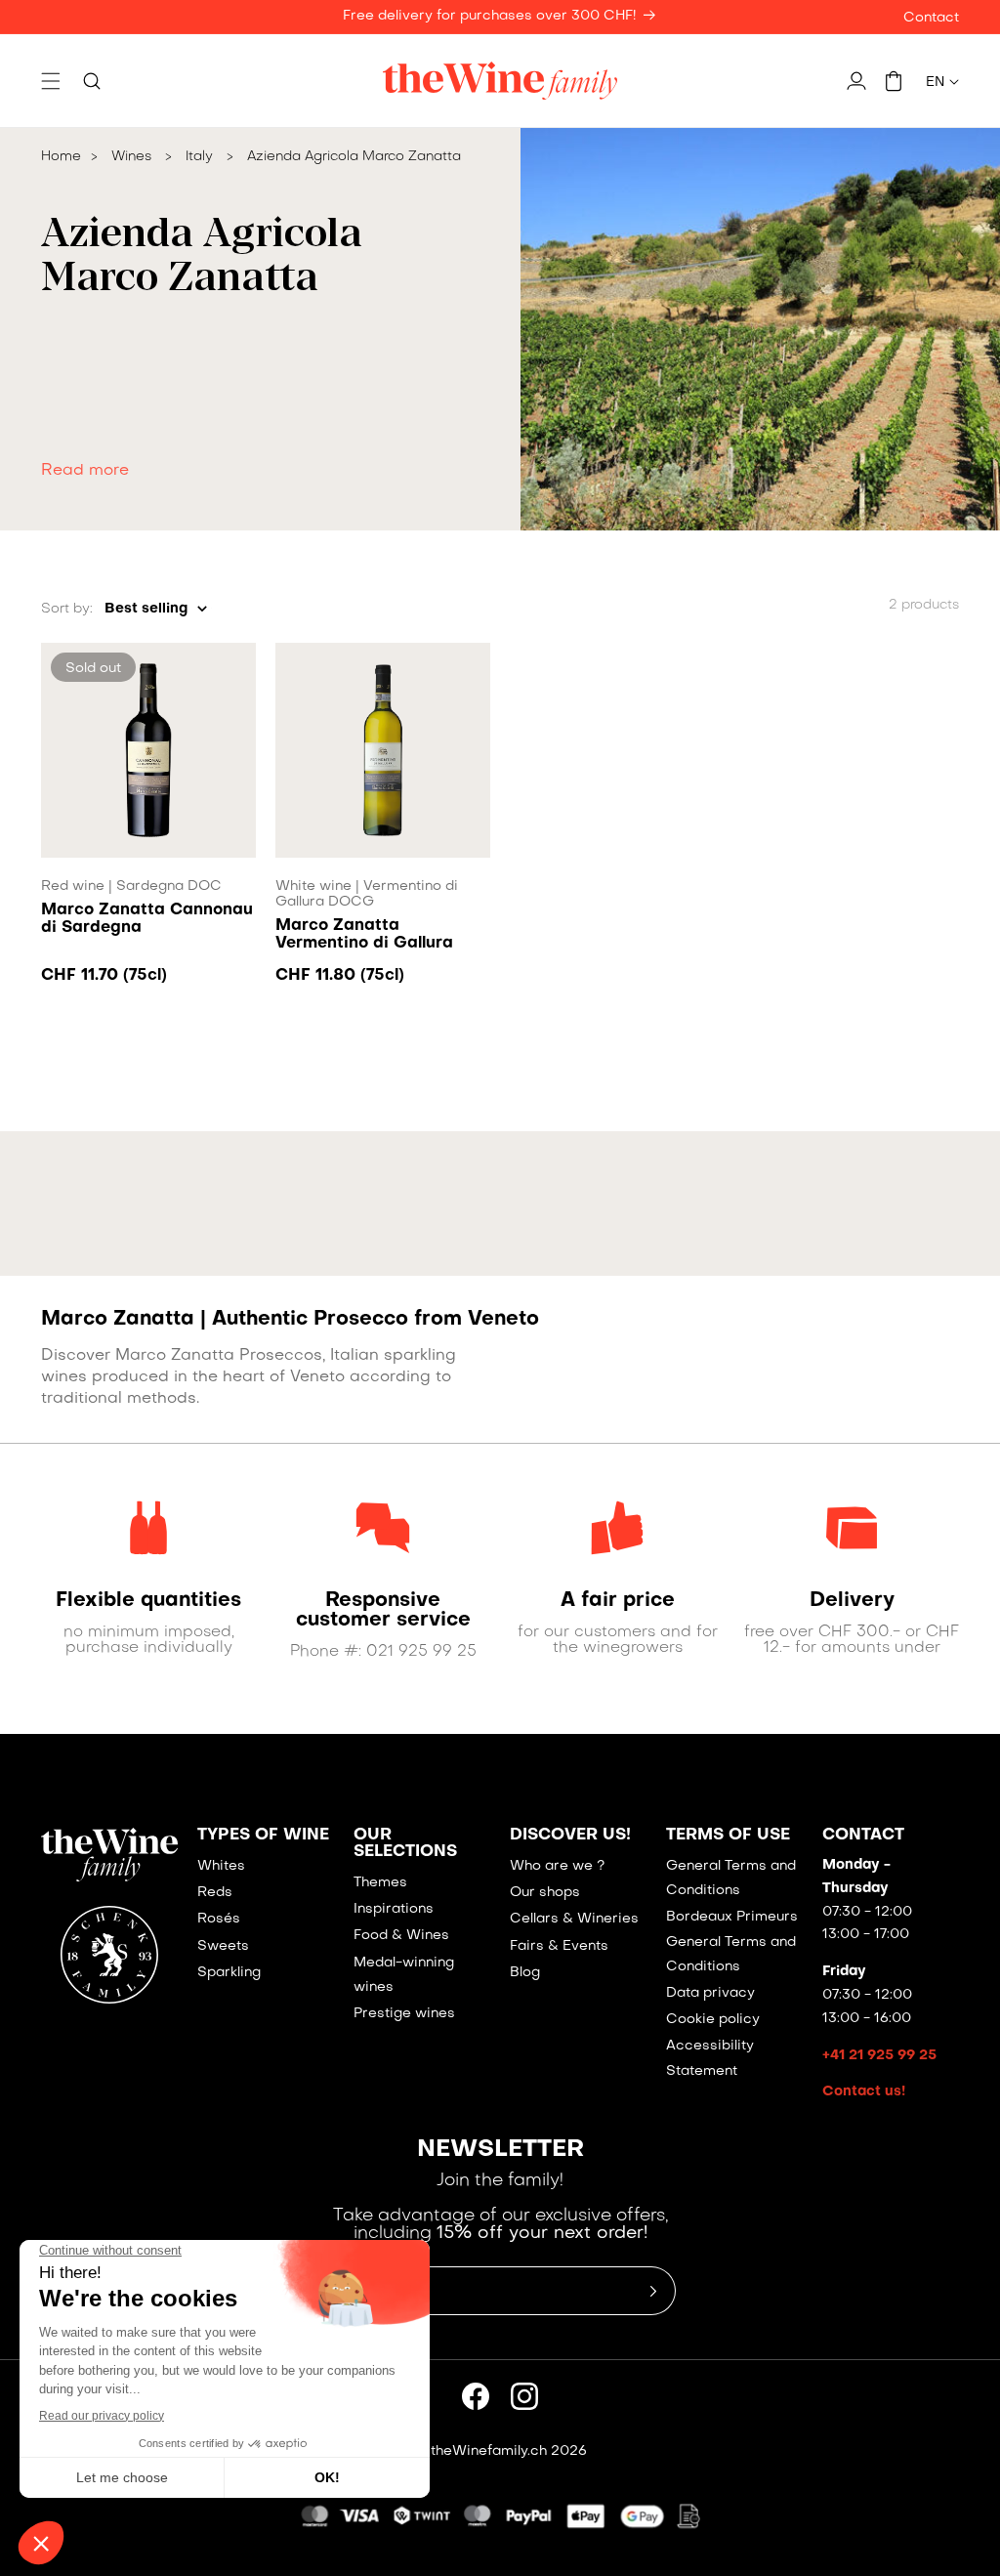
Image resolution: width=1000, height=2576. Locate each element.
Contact (931, 18)
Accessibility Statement (710, 2058)
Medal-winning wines (404, 1975)
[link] (148, 1601)
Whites (221, 1866)
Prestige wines (404, 2014)
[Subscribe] (653, 2291)
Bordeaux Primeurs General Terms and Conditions (732, 1942)
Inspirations (394, 1909)
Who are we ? (557, 1866)
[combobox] (155, 609)
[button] (51, 81)
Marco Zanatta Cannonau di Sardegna (147, 919)
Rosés (219, 1919)
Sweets (223, 1946)
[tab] (261, 399)
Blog (525, 1973)
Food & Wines (401, 1936)
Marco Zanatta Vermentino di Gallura (364, 935)
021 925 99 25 (421, 1652)
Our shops (545, 1893)
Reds (215, 1893)
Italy (199, 157)
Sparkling (229, 1973)
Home (61, 157)
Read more (85, 471)
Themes (380, 1883)
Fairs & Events (559, 1946)
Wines (131, 157)
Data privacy (710, 1993)
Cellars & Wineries (574, 1919)
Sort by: (67, 609)
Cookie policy (713, 2020)
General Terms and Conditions (731, 1879)
